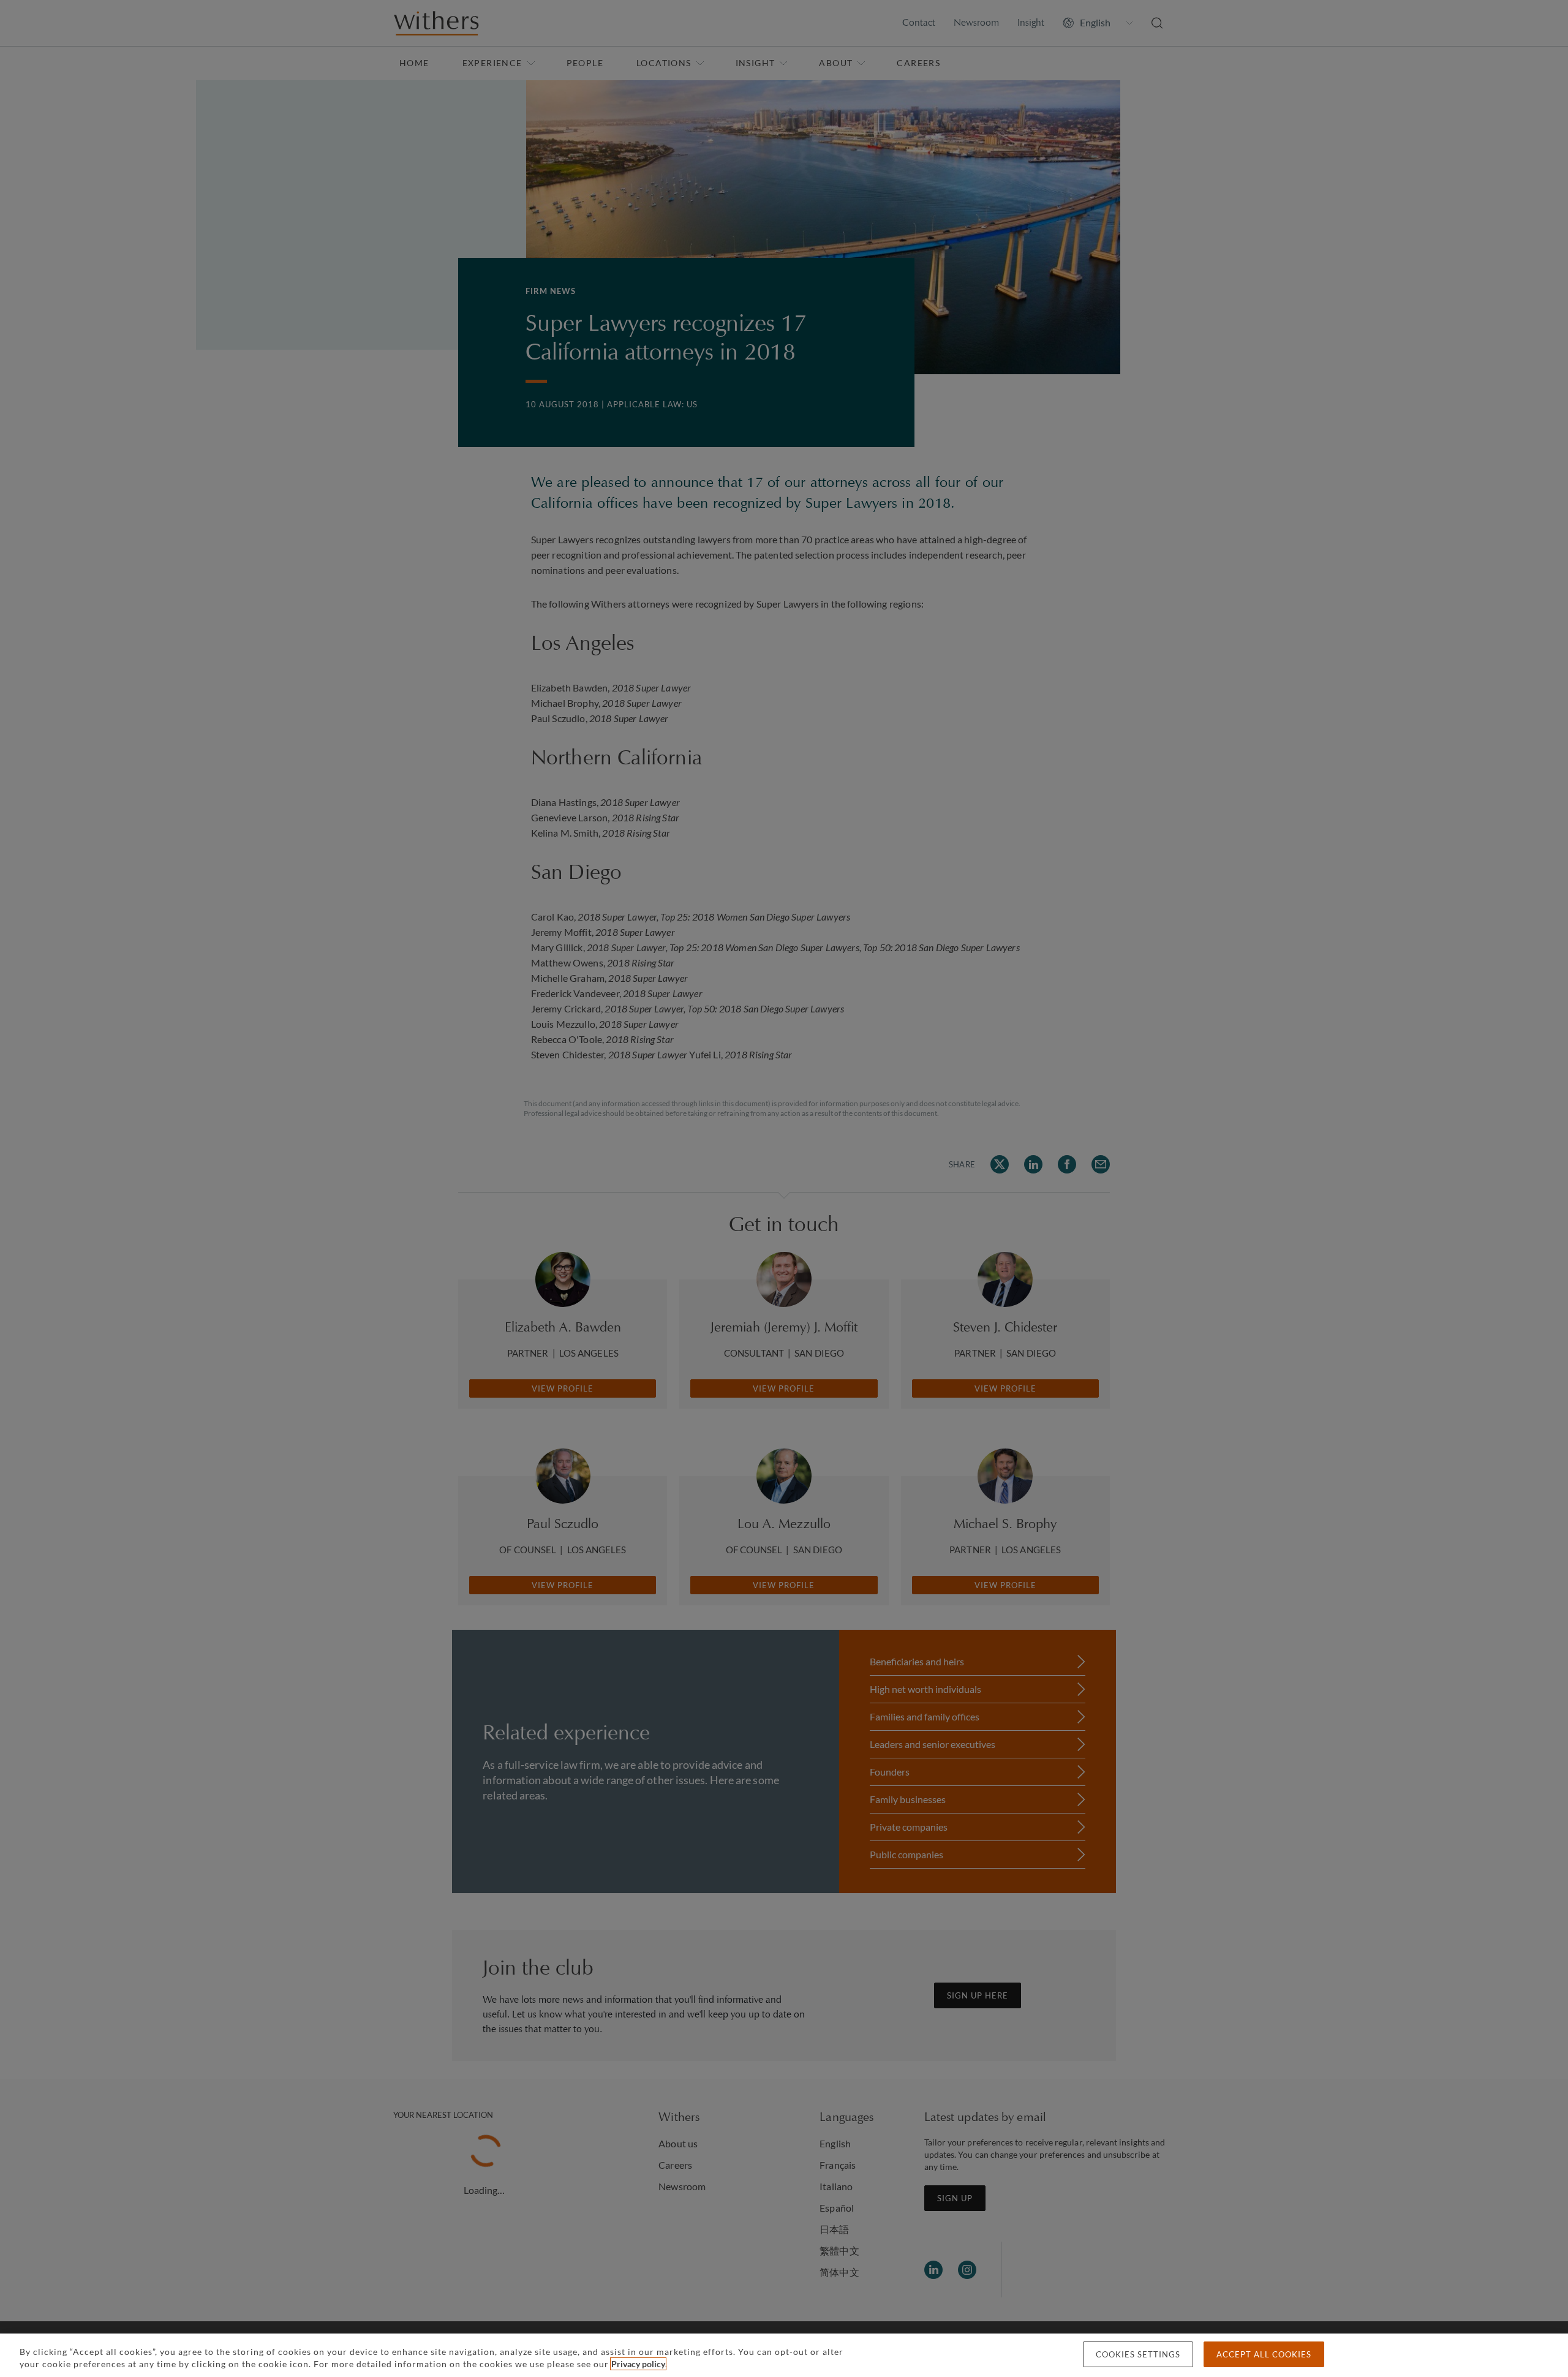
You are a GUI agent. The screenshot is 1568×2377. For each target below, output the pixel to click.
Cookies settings (1138, 2354)
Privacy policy (638, 2364)
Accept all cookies (1264, 2354)
